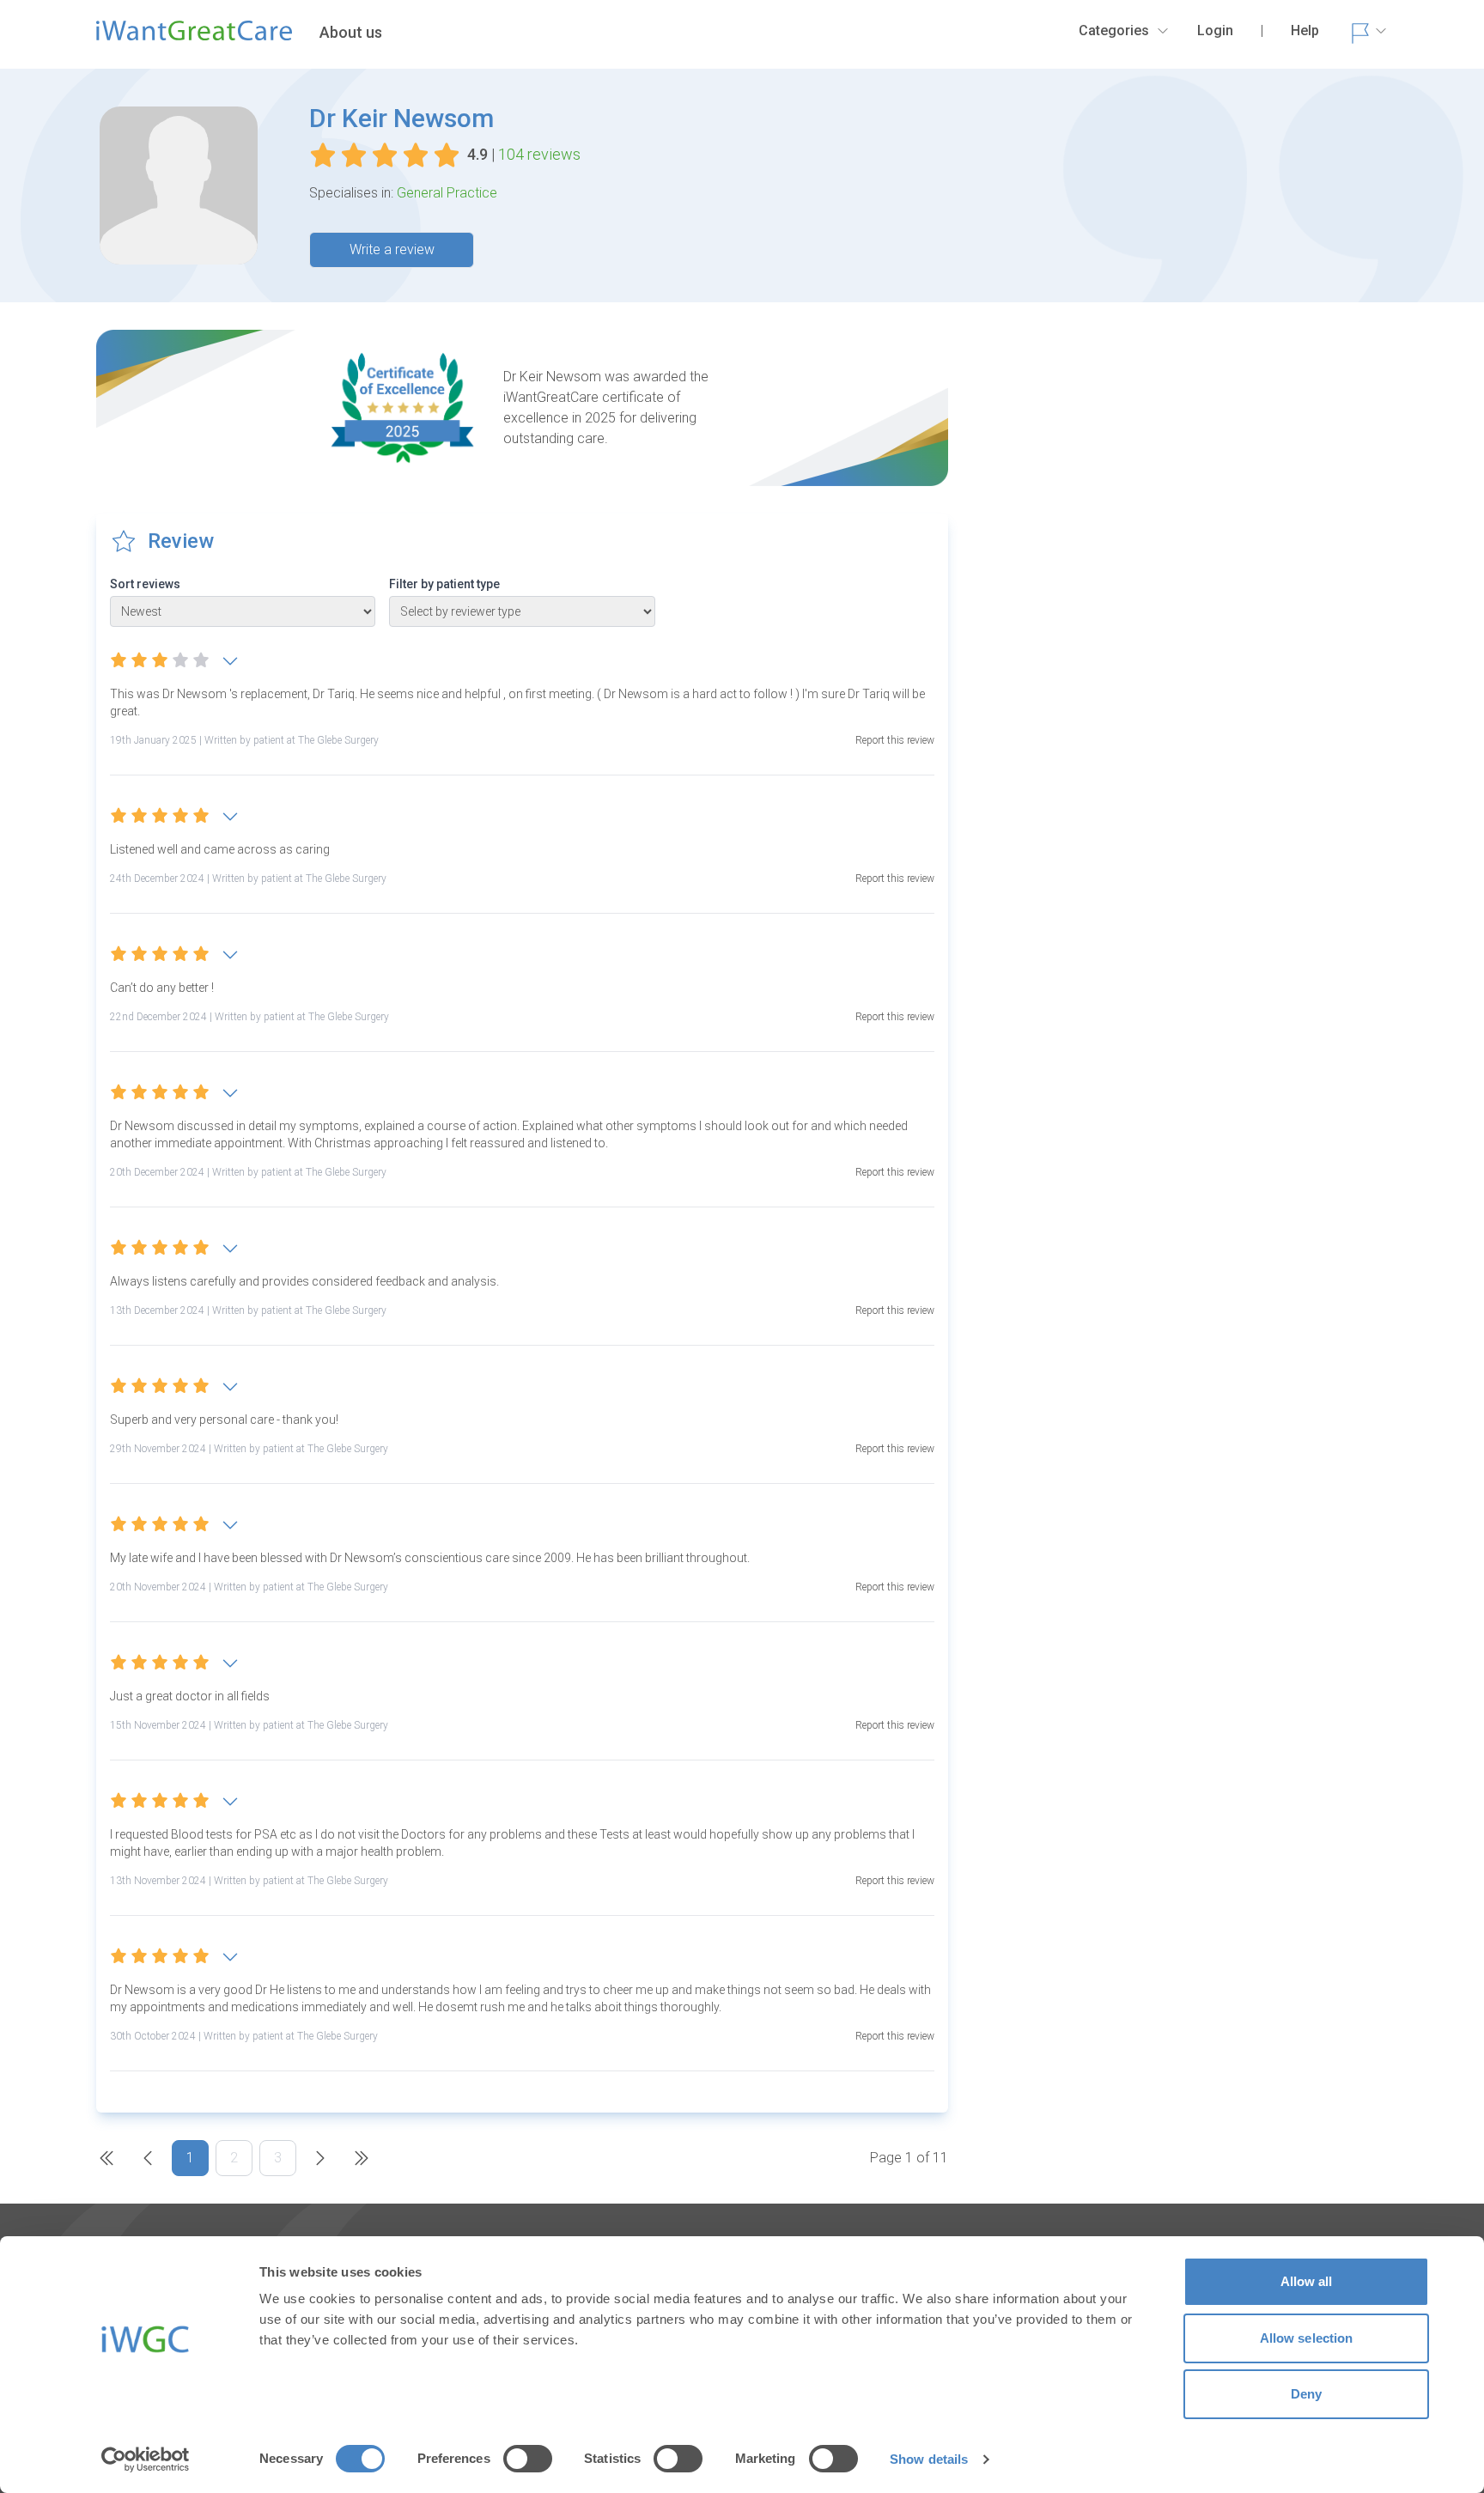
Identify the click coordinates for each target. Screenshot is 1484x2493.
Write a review (392, 249)
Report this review (895, 740)
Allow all (1307, 2281)
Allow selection (1307, 2338)
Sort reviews (145, 584)
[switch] (528, 2459)
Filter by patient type (444, 584)
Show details (929, 2459)
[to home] (194, 38)
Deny (1306, 2394)
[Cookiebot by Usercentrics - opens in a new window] (146, 2460)
